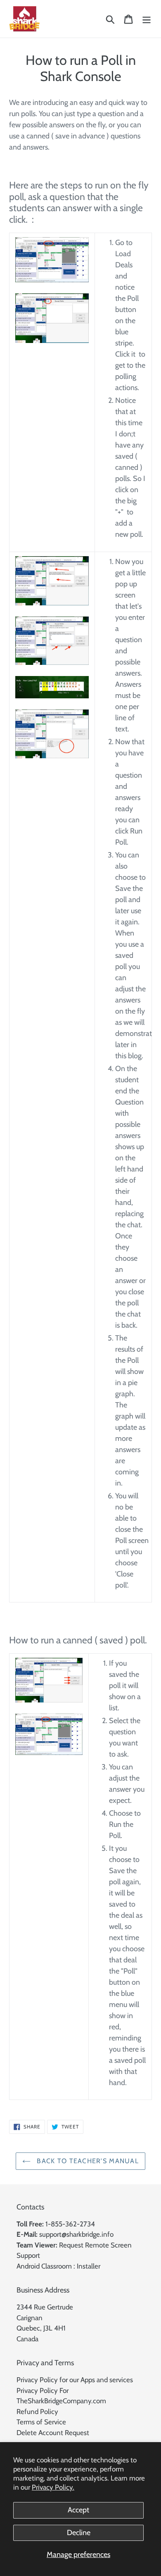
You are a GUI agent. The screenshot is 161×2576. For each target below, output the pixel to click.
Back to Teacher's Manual (87, 2161)
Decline (79, 2533)
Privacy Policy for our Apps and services (75, 2380)
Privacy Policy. (53, 2487)
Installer (89, 2266)
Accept (78, 2510)
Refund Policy (37, 2412)
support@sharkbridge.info (76, 2234)
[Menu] (147, 19)
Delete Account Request (53, 2433)
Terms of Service (41, 2422)
